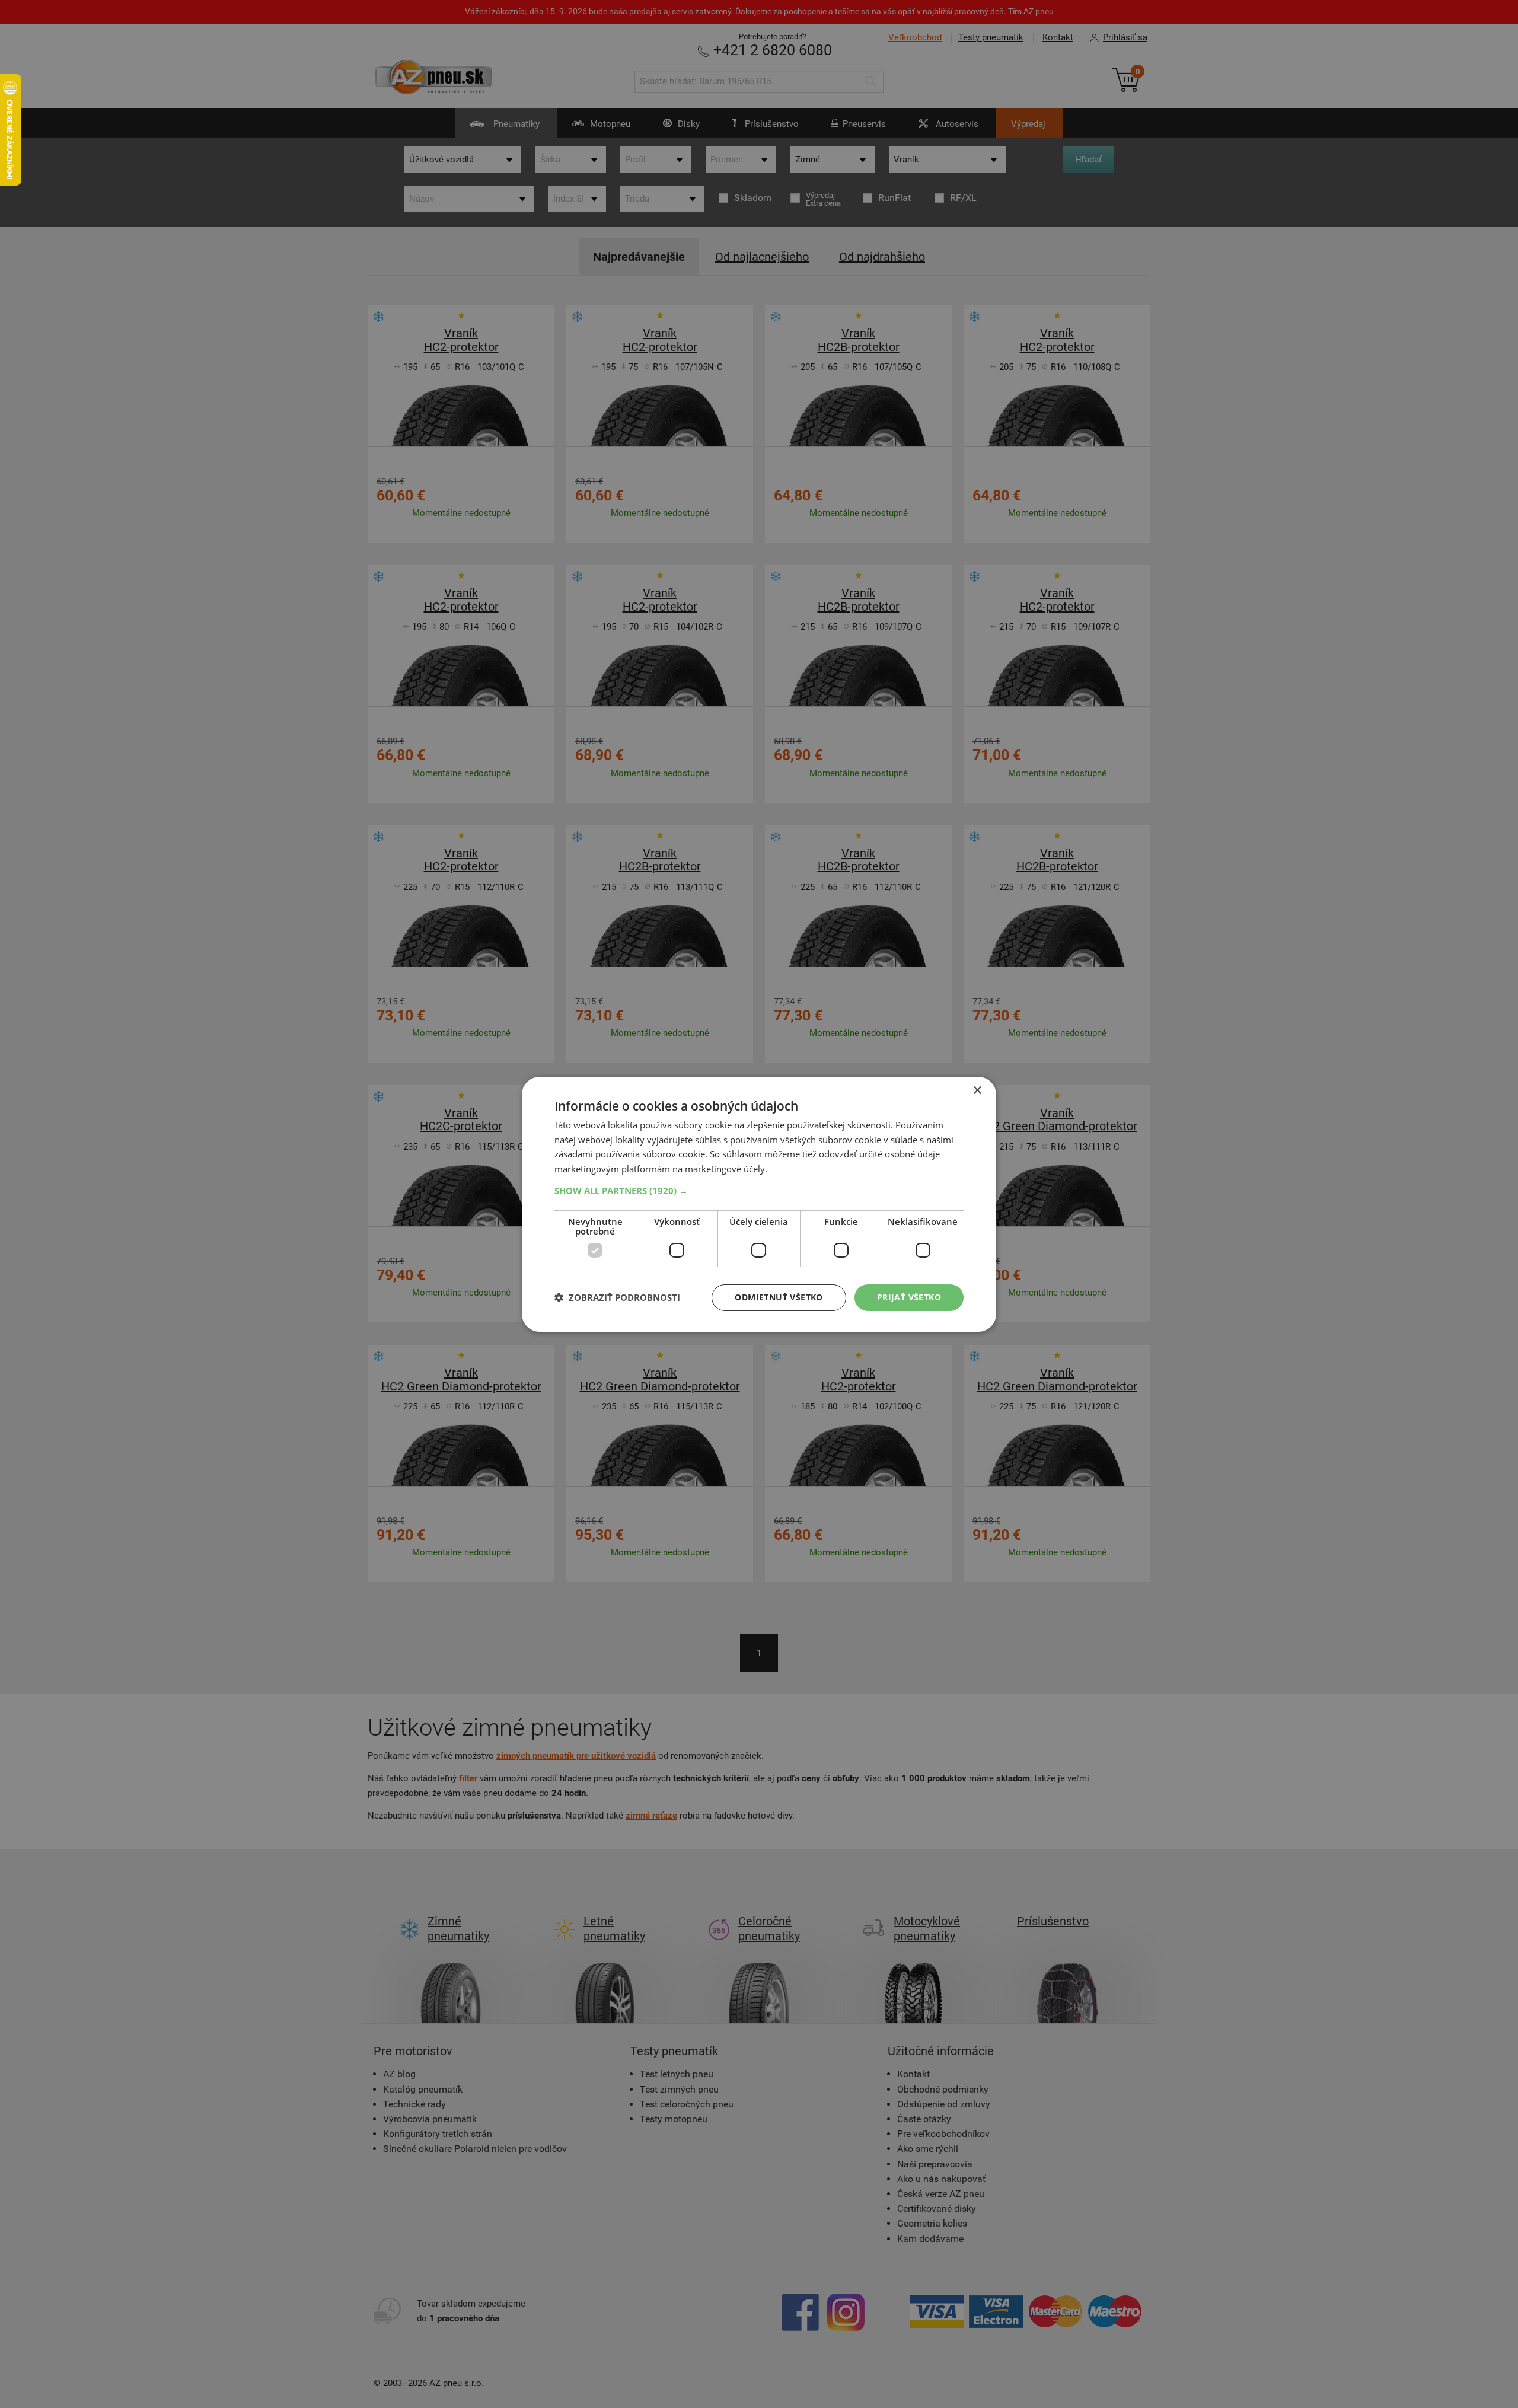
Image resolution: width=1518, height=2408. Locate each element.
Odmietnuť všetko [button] (779, 1297)
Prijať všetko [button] (909, 1297)
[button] (759, 1191)
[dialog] (759, 1204)
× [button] (977, 1090)
